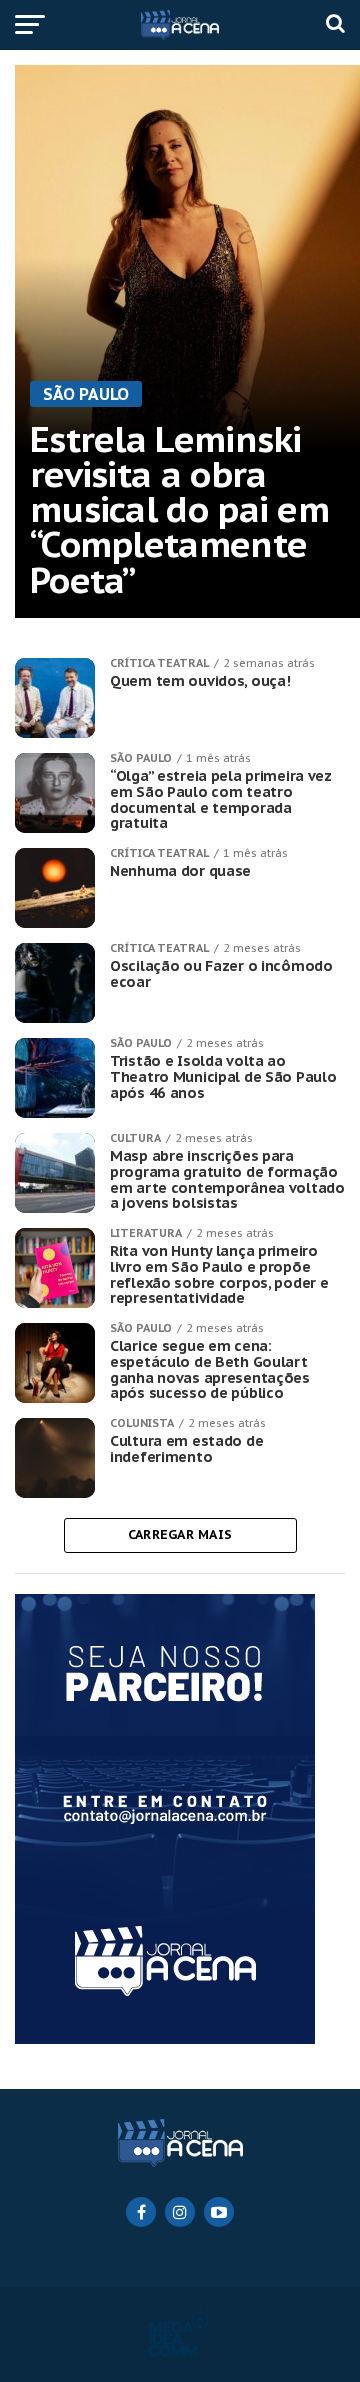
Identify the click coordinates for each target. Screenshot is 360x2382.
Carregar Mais (180, 1534)
